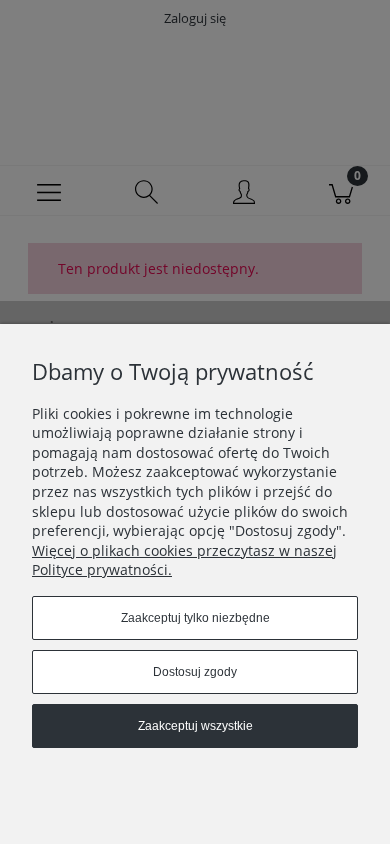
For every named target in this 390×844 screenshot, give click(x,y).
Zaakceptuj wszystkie (195, 726)
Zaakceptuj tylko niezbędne (195, 618)
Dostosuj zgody (195, 672)
